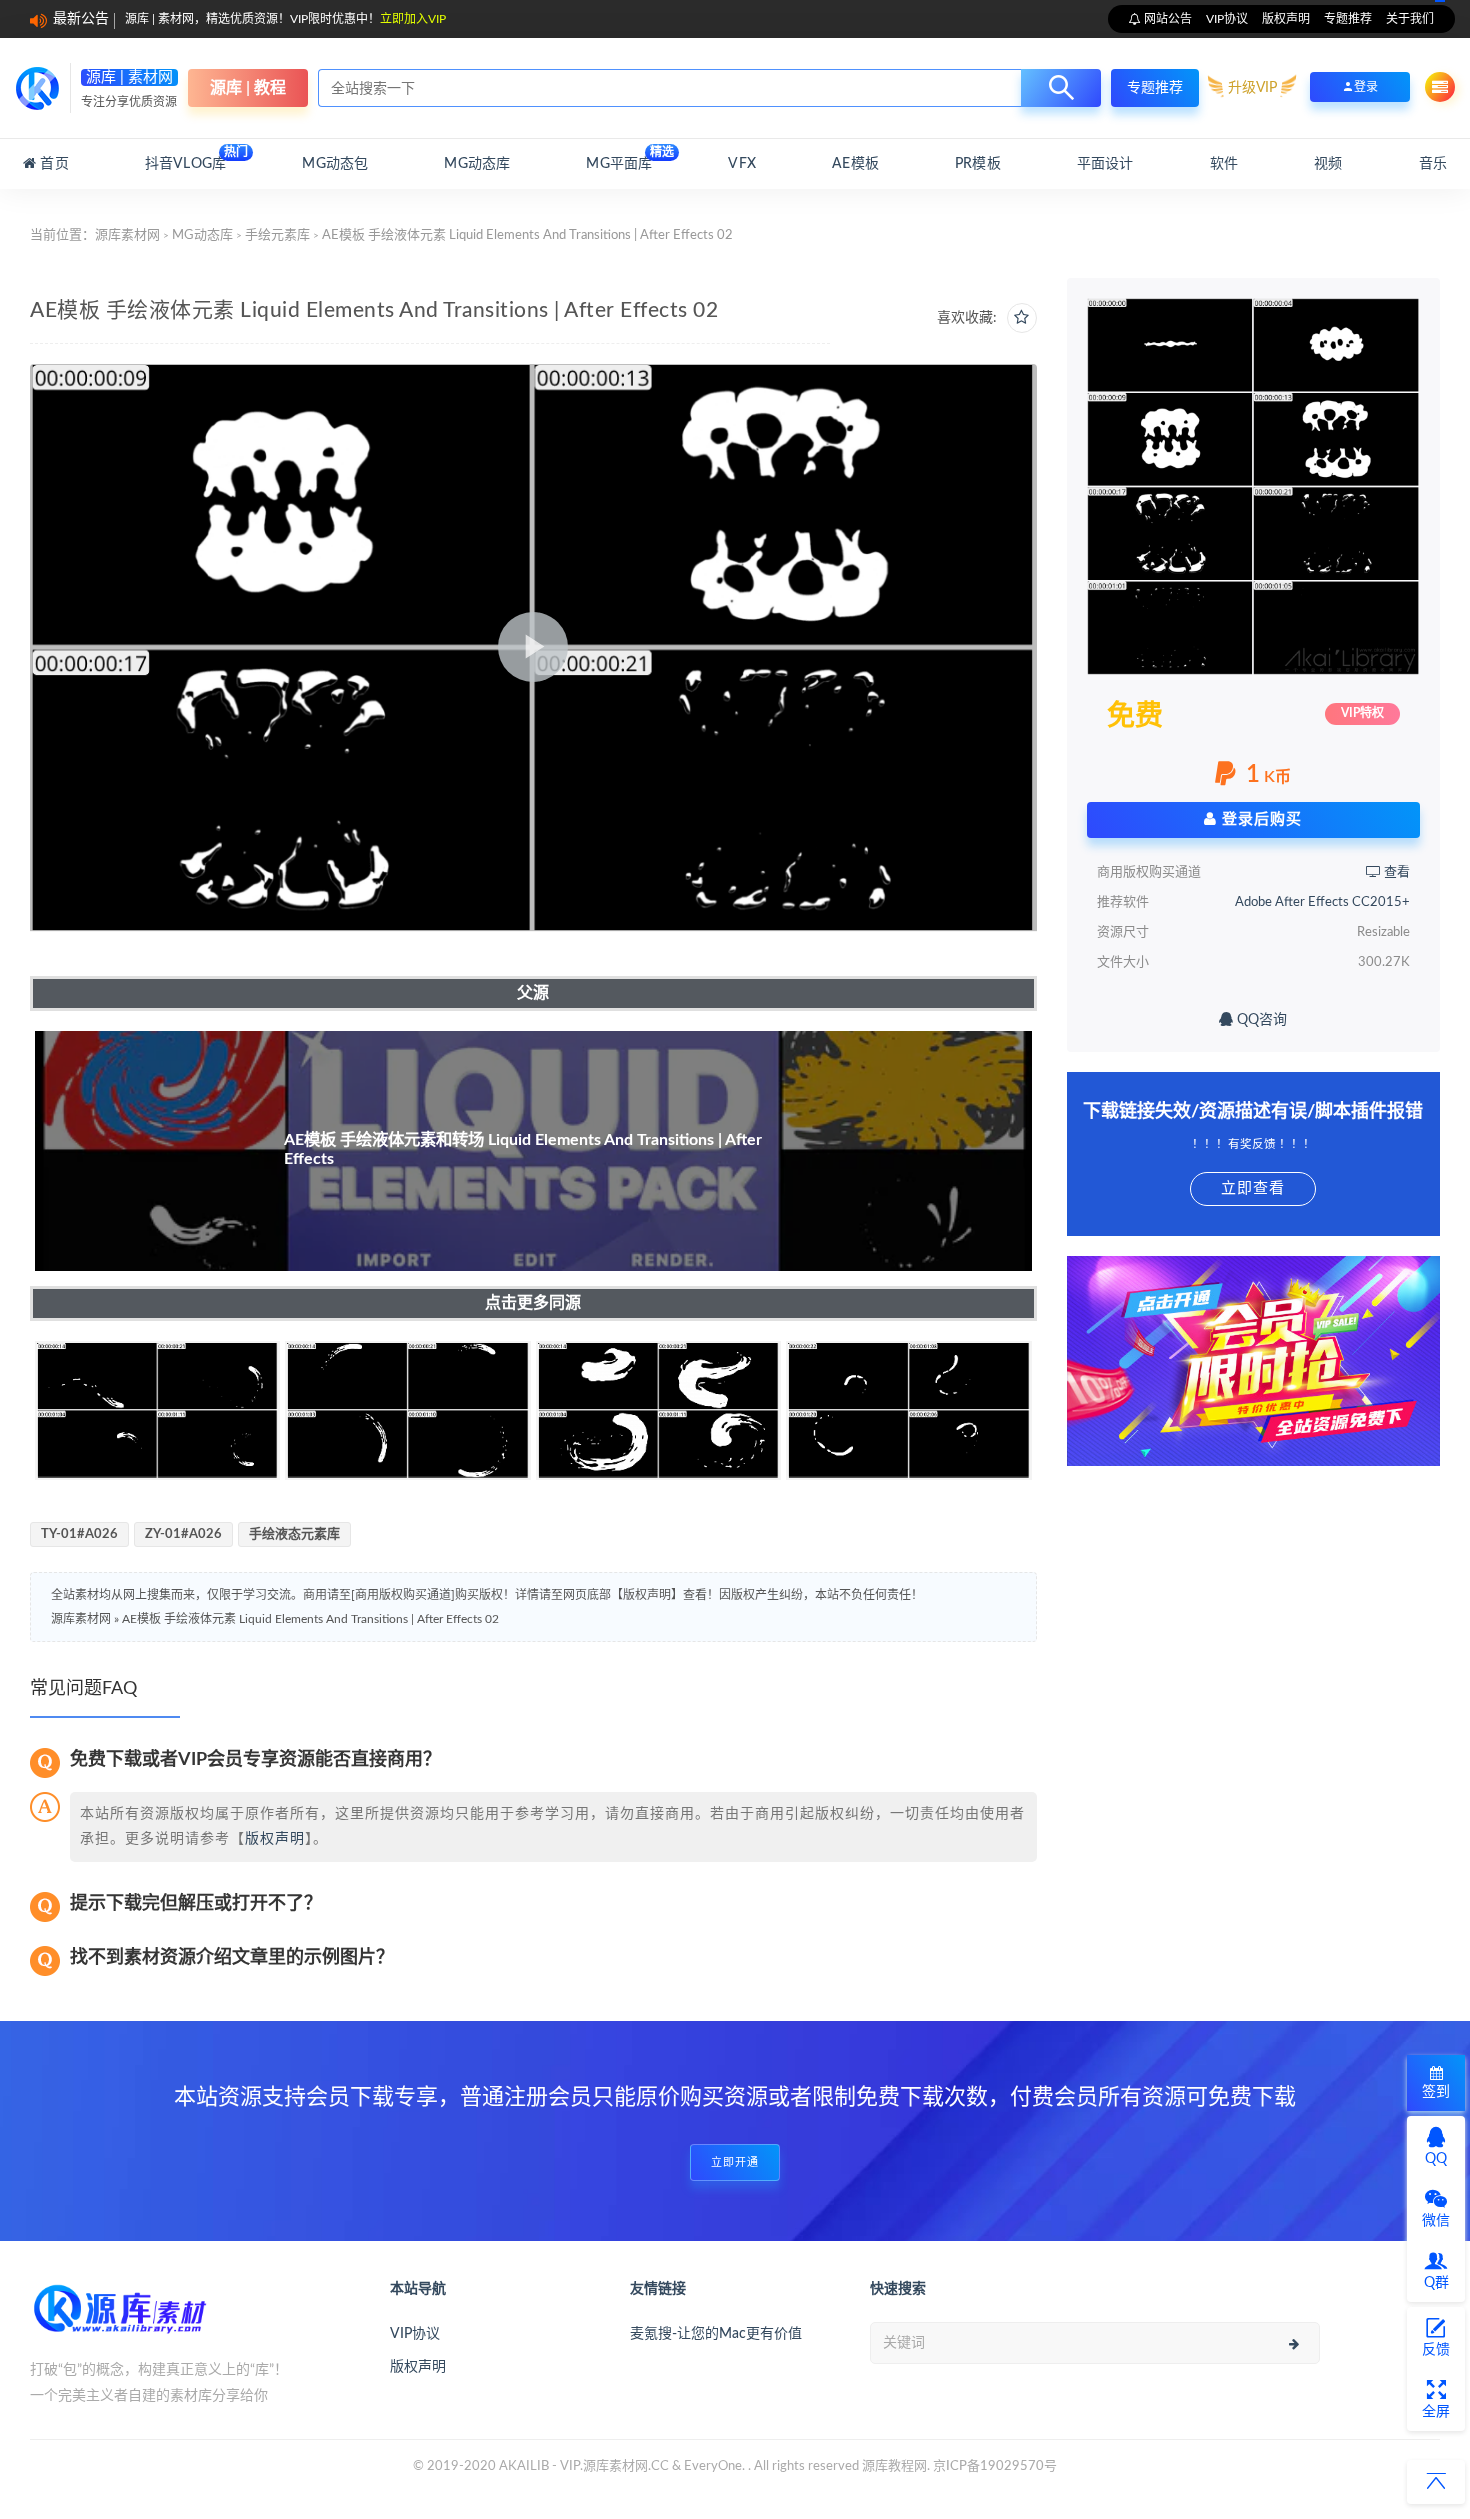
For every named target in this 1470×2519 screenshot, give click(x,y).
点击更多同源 (533, 1303)
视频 (1328, 164)
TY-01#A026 (79, 1534)
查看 (1395, 872)
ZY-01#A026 (183, 1534)
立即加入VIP (413, 19)
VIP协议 (1227, 19)
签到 (1436, 2092)
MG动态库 (477, 164)
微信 (1436, 2221)
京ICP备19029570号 (995, 2466)
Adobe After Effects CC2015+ (1322, 902)
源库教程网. (896, 2466)
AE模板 (855, 164)
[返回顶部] (1436, 2482)
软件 (1224, 164)
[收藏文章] (1022, 318)
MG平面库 (619, 158)
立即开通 (735, 2162)
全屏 (1436, 2412)
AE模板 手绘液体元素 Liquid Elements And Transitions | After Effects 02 (310, 1619)
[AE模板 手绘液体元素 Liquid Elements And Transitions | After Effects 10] (407, 1411)
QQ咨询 (1260, 1020)
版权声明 (1286, 19)
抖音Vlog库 (185, 158)
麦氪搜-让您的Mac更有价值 (716, 2334)
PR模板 (978, 164)
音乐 (1433, 164)
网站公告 (1166, 19)
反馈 (1436, 2350)
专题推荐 (1348, 19)
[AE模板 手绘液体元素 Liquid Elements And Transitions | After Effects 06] (908, 1411)
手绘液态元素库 (294, 1534)
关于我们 (1410, 19)
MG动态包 (335, 164)
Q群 (1436, 2283)
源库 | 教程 (248, 88)
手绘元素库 (277, 235)
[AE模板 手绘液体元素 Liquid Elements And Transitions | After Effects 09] (157, 1411)
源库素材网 (127, 235)
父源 (533, 993)
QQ (1436, 2159)
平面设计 (1105, 164)
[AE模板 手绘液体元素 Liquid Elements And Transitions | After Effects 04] (658, 1411)
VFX (742, 164)
